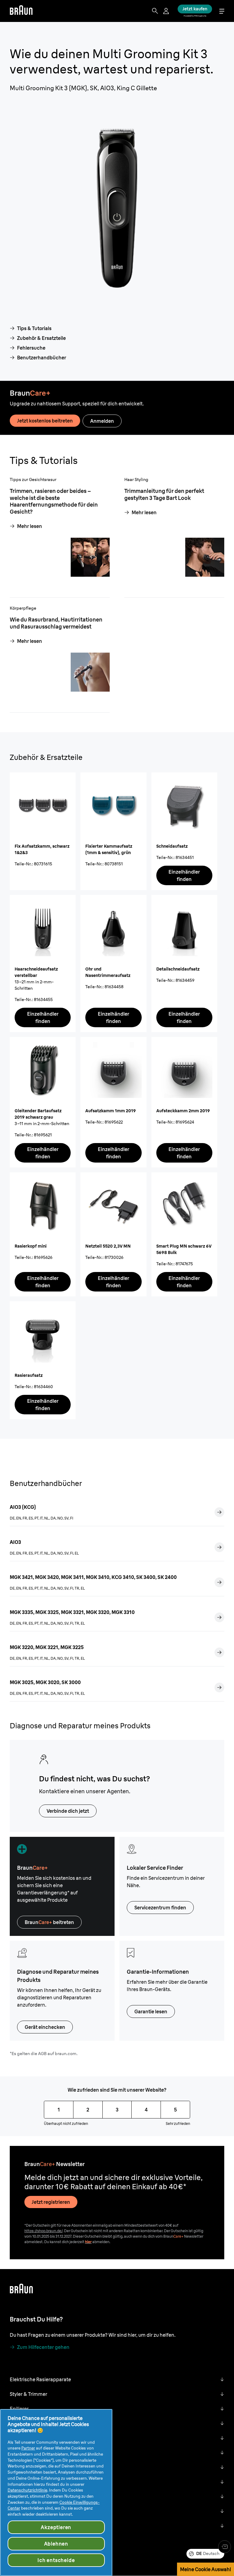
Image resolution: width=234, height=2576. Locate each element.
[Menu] (222, 11)
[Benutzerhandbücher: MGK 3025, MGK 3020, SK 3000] (219, 1687)
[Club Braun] (225, 2547)
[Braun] (21, 11)
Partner (28, 2448)
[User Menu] (167, 11)
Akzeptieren (56, 2527)
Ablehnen (56, 2544)
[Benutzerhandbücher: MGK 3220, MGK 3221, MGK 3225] (219, 1652)
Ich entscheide (56, 2560)
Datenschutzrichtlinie (27, 2490)
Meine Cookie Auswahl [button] (206, 2569)
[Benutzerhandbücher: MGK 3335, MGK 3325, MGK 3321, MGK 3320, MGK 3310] (219, 1617)
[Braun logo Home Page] (21, 11)
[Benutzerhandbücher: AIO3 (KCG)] (219, 1512)
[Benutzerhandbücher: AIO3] (219, 1547)
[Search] (155, 11)
